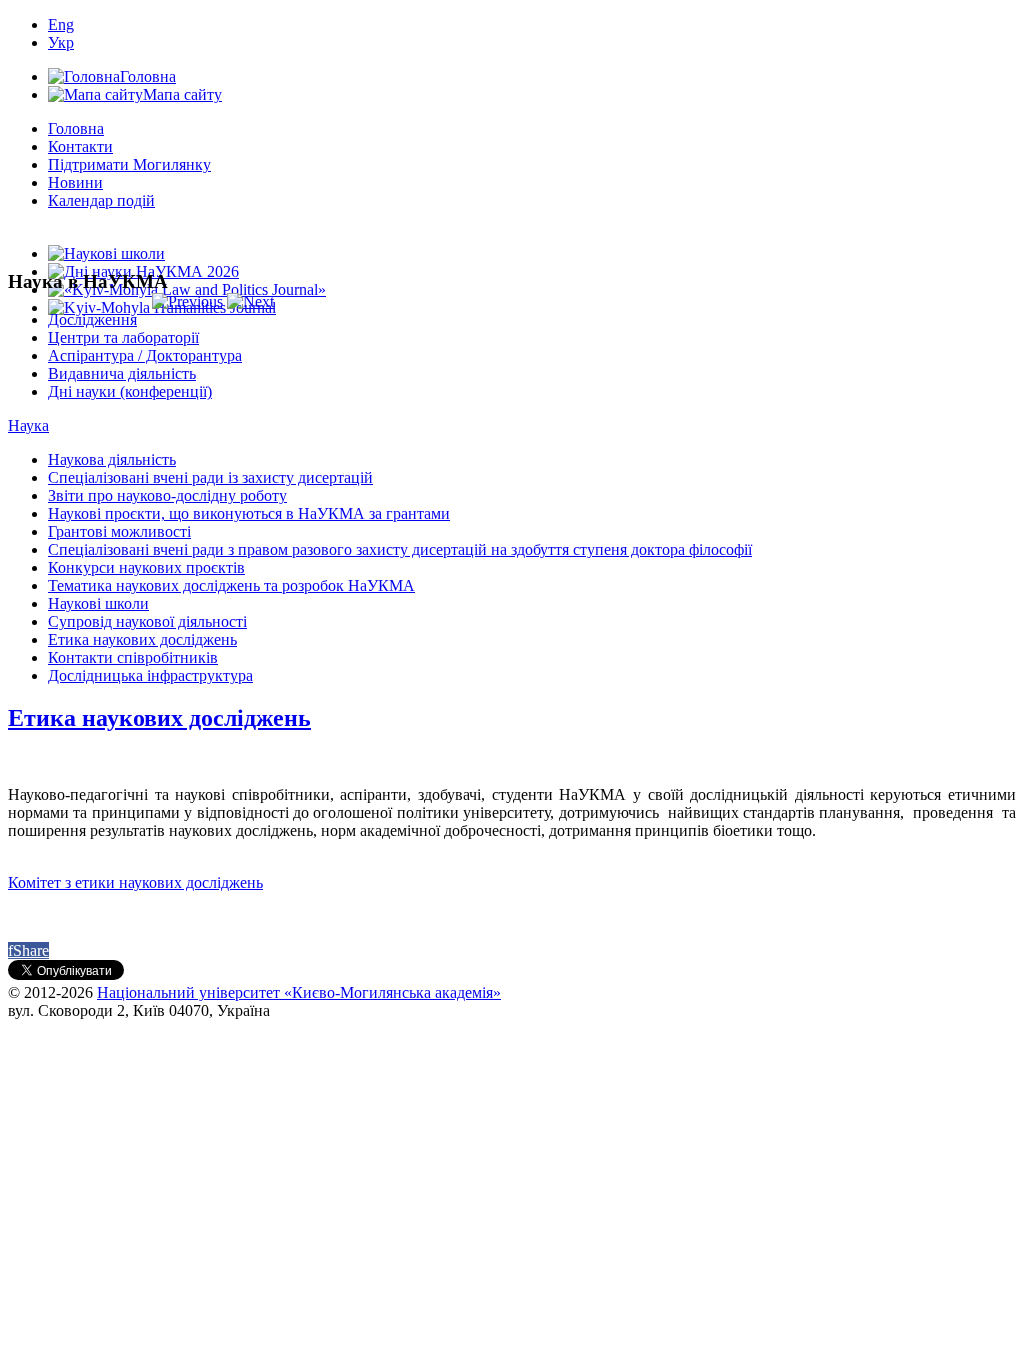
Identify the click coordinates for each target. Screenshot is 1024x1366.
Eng (61, 24)
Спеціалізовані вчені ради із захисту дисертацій (210, 477)
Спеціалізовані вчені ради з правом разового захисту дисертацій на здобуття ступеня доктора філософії (400, 549)
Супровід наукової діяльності (147, 621)
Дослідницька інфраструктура (150, 675)
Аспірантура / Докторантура (145, 355)
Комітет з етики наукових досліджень (135, 882)
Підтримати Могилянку (129, 164)
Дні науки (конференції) (130, 391)
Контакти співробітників (133, 657)
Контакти (80, 146)
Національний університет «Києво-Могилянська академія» (299, 992)
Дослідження (92, 319)
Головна (76, 128)
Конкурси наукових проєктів (146, 567)
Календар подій (101, 200)
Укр (61, 42)
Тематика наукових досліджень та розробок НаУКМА (231, 585)
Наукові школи (98, 603)
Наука (28, 425)
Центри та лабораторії (123, 337)
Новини (75, 182)
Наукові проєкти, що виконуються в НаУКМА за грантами (249, 513)
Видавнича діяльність (122, 373)
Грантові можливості (119, 531)
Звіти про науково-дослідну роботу (167, 495)
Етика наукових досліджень (142, 639)
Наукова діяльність (112, 459)
